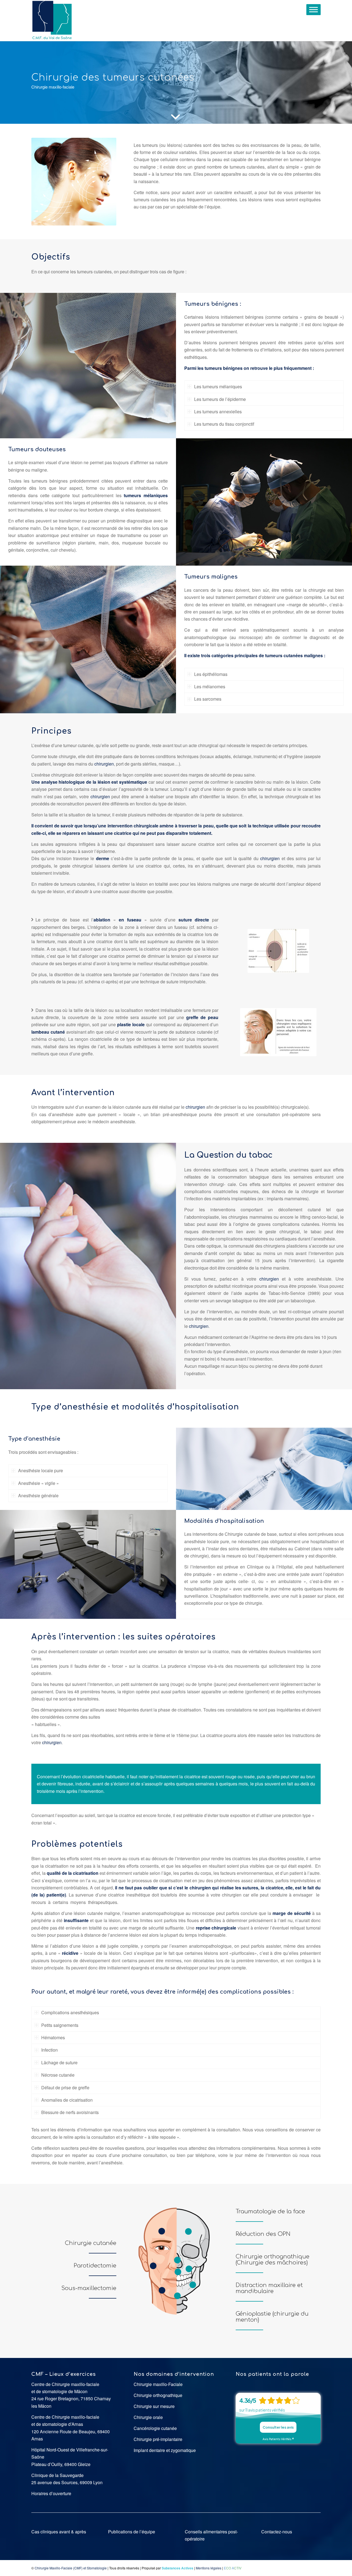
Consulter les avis (278, 2427)
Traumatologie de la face (270, 2212)
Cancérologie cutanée (155, 2428)
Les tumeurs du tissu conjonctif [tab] (224, 424)
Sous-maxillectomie (89, 2288)
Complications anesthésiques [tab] (70, 2012)
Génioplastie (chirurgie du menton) (272, 2317)
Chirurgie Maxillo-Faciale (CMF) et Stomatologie (71, 2568)
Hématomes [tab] (53, 2037)
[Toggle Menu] (313, 9)
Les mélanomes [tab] (210, 686)
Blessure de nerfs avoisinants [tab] (70, 2112)
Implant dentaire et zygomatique (165, 2450)
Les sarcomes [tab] (208, 699)
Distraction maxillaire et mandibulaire (269, 2288)
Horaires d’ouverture (51, 2493)
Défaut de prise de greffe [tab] (65, 2088)
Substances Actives (178, 2568)
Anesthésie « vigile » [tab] (38, 1483)
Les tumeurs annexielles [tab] (218, 412)
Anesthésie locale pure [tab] (41, 1470)
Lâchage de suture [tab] (59, 2062)
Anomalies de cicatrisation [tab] (67, 2100)
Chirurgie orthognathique (158, 2395)
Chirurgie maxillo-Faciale (158, 2384)
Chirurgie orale (148, 2417)
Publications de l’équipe (132, 2532)
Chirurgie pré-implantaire (158, 2439)
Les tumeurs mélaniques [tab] (218, 386)
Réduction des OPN (263, 2234)
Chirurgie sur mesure (154, 2406)
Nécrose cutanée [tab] (58, 2075)
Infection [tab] (50, 2050)
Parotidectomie (95, 2266)
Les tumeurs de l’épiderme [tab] (220, 399)
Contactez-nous (277, 2532)
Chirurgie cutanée (91, 2243)
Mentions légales (209, 2568)
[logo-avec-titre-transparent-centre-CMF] (52, 21)
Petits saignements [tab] (60, 2025)
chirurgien (104, 764)
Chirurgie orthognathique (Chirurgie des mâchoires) (273, 2260)
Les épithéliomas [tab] (211, 674)
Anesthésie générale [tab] (38, 1495)
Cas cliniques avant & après (59, 2532)
